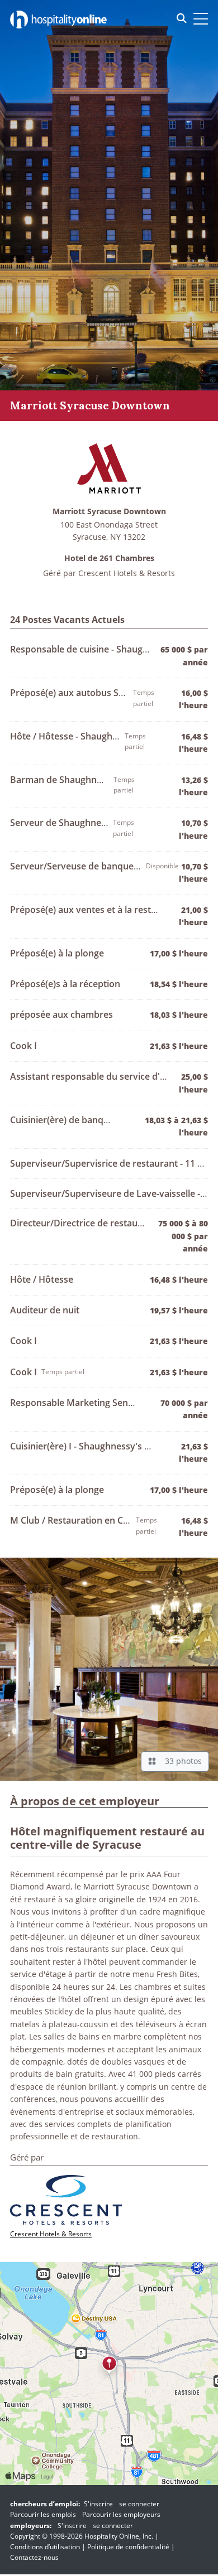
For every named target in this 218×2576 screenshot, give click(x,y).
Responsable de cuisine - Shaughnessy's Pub (104, 649)
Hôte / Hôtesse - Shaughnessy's (77, 736)
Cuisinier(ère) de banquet (64, 1120)
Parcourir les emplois (43, 2514)
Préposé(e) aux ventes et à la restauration (99, 910)
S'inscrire (98, 2504)
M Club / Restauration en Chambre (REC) (95, 1520)
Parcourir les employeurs (121, 2514)
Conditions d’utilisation (45, 2547)
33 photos (181, 1761)
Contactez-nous (34, 2557)
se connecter (139, 2504)
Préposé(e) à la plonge (57, 953)
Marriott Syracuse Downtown (109, 512)
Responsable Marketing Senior (75, 1403)
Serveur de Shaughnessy (63, 823)
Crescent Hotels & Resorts (127, 573)
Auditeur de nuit (45, 1310)
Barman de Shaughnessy (63, 780)
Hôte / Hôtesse (42, 1279)
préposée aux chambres (61, 1014)
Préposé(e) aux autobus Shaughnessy (90, 693)
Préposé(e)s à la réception (65, 984)
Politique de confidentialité (128, 2547)
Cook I (23, 1046)
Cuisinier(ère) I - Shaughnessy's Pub (86, 1446)
